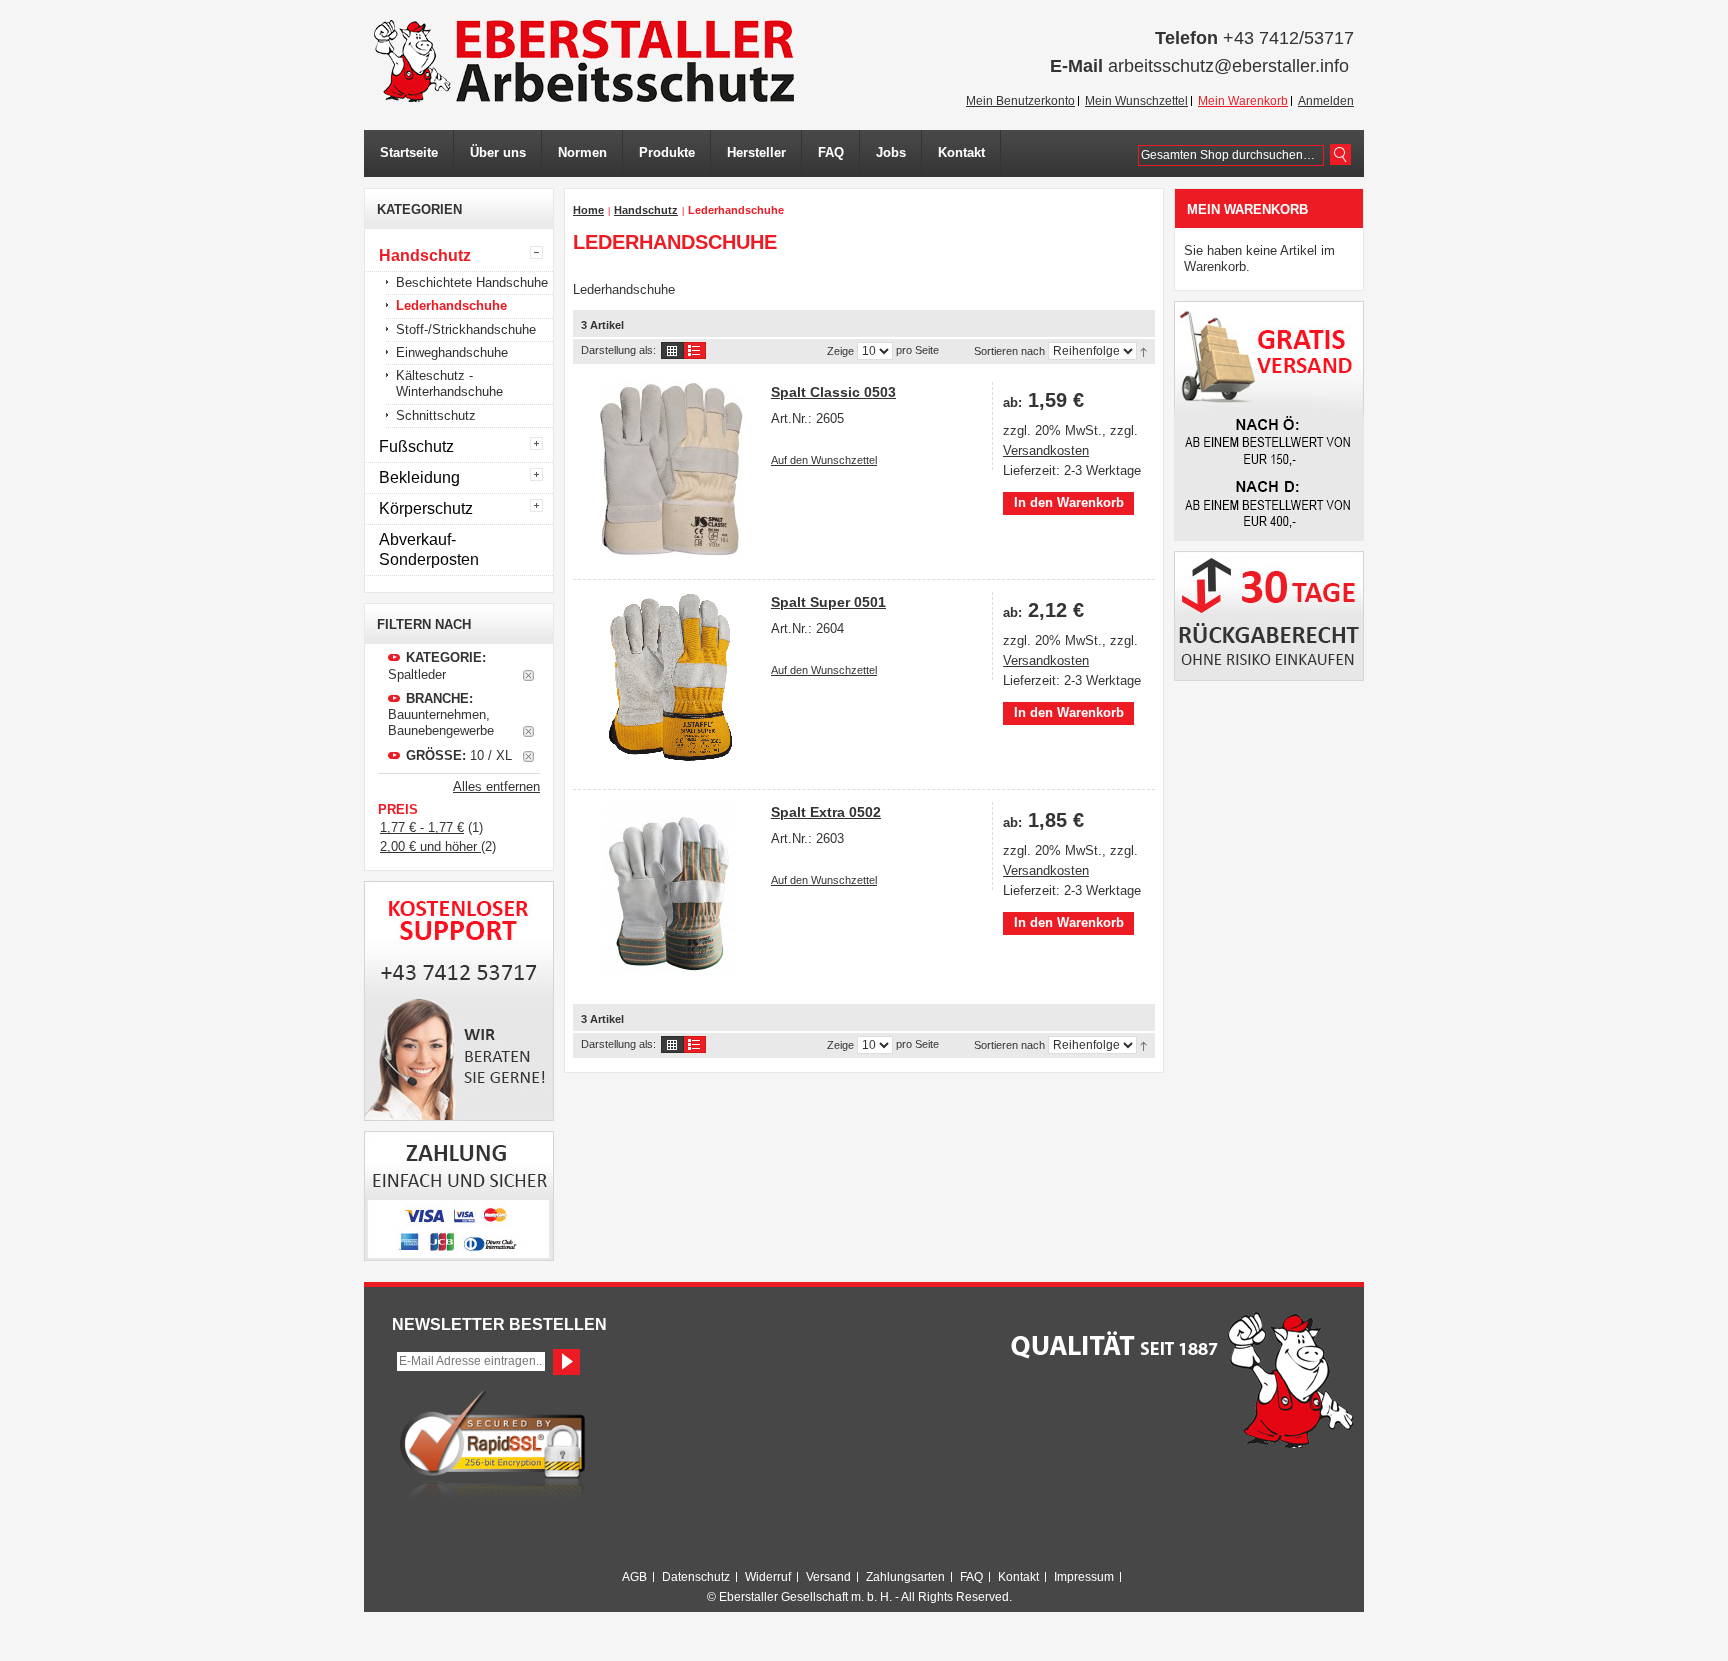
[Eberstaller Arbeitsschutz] (584, 61)
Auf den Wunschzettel (824, 460)
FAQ (971, 1577)
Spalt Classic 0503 (833, 392)
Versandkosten (1046, 450)
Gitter (672, 350)
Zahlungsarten (905, 1577)
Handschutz (646, 210)
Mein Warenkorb (1243, 101)
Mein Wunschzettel (1136, 101)
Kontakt (1018, 1577)
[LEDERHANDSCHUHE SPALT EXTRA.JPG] (670, 889)
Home (588, 210)
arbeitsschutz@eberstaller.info (1228, 66)
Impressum (1084, 1577)
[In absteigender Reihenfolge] (1143, 351)
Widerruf (768, 1577)
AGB (634, 1577)
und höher (430, 846)
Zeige (840, 351)
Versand (828, 1577)
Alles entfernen (496, 786)
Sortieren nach (1009, 351)
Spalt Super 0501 (828, 602)
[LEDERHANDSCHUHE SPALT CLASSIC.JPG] (670, 469)
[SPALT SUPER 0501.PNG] (670, 679)
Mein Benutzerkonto (1020, 101)
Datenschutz (696, 1577)
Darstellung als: (618, 350)
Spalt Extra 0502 (826, 812)
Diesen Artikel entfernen (528, 675)
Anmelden (1326, 101)
